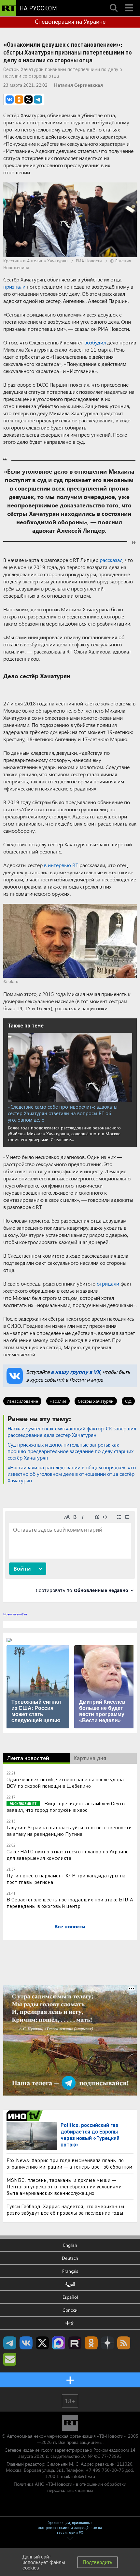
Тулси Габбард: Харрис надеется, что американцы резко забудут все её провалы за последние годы (65, 2209)
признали (14, 286)
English (70, 2245)
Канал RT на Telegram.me (10, 2343)
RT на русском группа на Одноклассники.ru (91, 2343)
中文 (70, 2323)
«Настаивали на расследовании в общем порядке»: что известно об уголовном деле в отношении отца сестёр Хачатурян (72, 1474)
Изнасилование (22, 1401)
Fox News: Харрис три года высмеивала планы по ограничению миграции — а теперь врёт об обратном (69, 2163)
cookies (31, 2568)
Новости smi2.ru (15, 1614)
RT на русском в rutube (75, 2343)
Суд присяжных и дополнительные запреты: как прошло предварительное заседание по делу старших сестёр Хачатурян (70, 1451)
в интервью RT (61, 865)
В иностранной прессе (26, 2116)
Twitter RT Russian (42, 2343)
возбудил (95, 342)
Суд (128, 1401)
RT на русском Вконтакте (26, 2343)
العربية (70, 2284)
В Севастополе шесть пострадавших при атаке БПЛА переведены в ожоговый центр (70, 1903)
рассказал (111, 560)
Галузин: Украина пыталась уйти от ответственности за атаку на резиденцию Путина (69, 1830)
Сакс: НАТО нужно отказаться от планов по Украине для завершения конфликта (68, 1854)
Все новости (70, 1926)
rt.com (47, 2450)
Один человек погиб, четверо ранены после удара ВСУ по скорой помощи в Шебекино (65, 1782)
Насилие (58, 1401)
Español (70, 2297)
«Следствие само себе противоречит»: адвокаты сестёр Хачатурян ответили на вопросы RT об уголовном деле (63, 1113)
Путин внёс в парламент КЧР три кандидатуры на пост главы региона (66, 1879)
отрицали (108, 1283)
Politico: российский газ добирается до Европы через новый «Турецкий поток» (90, 2135)
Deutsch (70, 2258)
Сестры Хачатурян (96, 1401)
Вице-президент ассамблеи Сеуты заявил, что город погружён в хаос (66, 1806)
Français (70, 2271)
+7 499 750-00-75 (105, 2470)
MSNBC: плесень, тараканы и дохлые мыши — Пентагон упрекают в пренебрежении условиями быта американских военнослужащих (64, 2186)
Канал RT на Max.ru (59, 2343)
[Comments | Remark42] (70, 1555)
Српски (70, 2310)
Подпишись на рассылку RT (10, 2359)
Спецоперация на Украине (70, 21)
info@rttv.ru (83, 2476)
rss (124, 2343)
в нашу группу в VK (76, 1372)
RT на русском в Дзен (107, 2343)
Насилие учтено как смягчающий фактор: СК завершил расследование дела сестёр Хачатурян (72, 1431)
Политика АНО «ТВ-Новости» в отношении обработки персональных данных (70, 2487)
